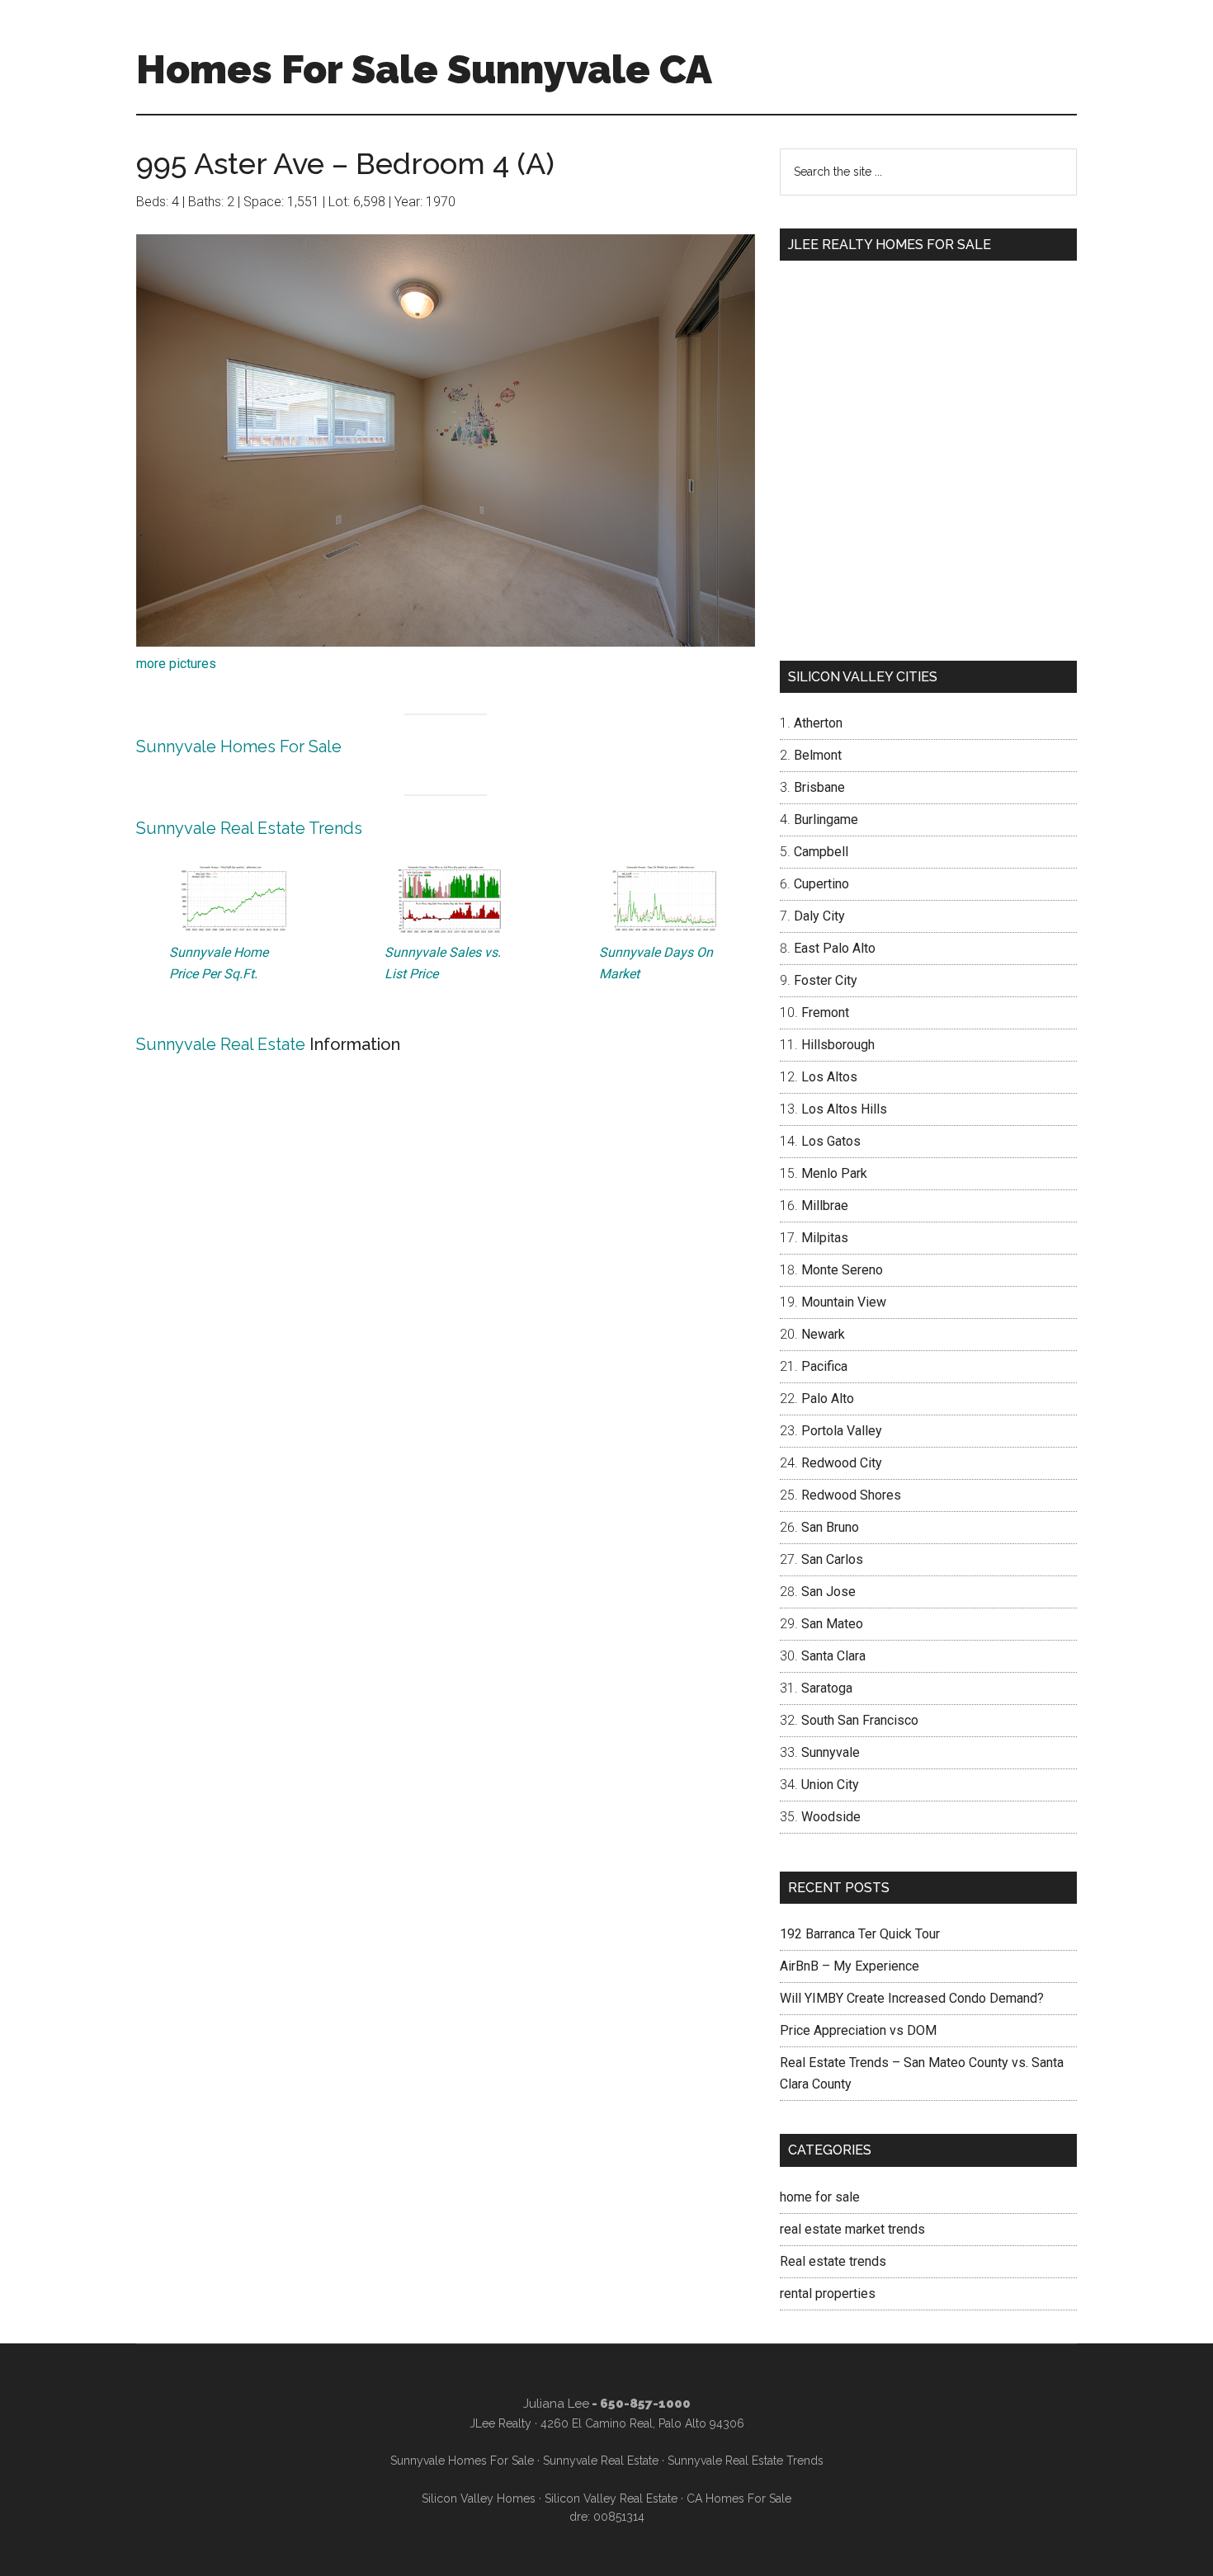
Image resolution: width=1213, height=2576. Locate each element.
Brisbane (819, 787)
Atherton (818, 723)
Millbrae (825, 1206)
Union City (830, 1785)
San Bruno (830, 1527)
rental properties (828, 2293)
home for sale (820, 2197)
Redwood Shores (851, 1495)
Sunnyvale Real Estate (221, 1044)
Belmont (818, 755)
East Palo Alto (835, 948)
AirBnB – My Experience (850, 1966)
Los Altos (829, 1077)
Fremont (825, 1013)
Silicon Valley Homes (479, 2498)
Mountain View (844, 1302)
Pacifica (824, 1366)
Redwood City (842, 1463)
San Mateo (832, 1624)
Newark (823, 1334)
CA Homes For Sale (739, 2498)
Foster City (826, 980)
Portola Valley (842, 1431)
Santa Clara (833, 1656)
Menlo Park (834, 1173)
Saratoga (827, 1688)
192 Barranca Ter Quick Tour (860, 1934)
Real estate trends (833, 2261)
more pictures (176, 664)
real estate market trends (852, 2229)
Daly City (819, 916)
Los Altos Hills (844, 1109)
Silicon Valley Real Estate (611, 2498)
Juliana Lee (556, 2404)
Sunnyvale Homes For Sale (239, 746)
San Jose (828, 1592)
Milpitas (825, 1238)
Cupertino (821, 884)
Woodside (831, 1817)
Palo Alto (828, 1399)
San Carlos (832, 1559)
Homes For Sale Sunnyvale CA (424, 69)
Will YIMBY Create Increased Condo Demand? (912, 1998)
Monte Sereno (842, 1270)
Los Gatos (831, 1141)
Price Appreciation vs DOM (858, 2030)
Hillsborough (838, 1045)
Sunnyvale (831, 1752)
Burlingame (826, 819)
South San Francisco (860, 1720)
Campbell (821, 852)
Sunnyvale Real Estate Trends (249, 828)
